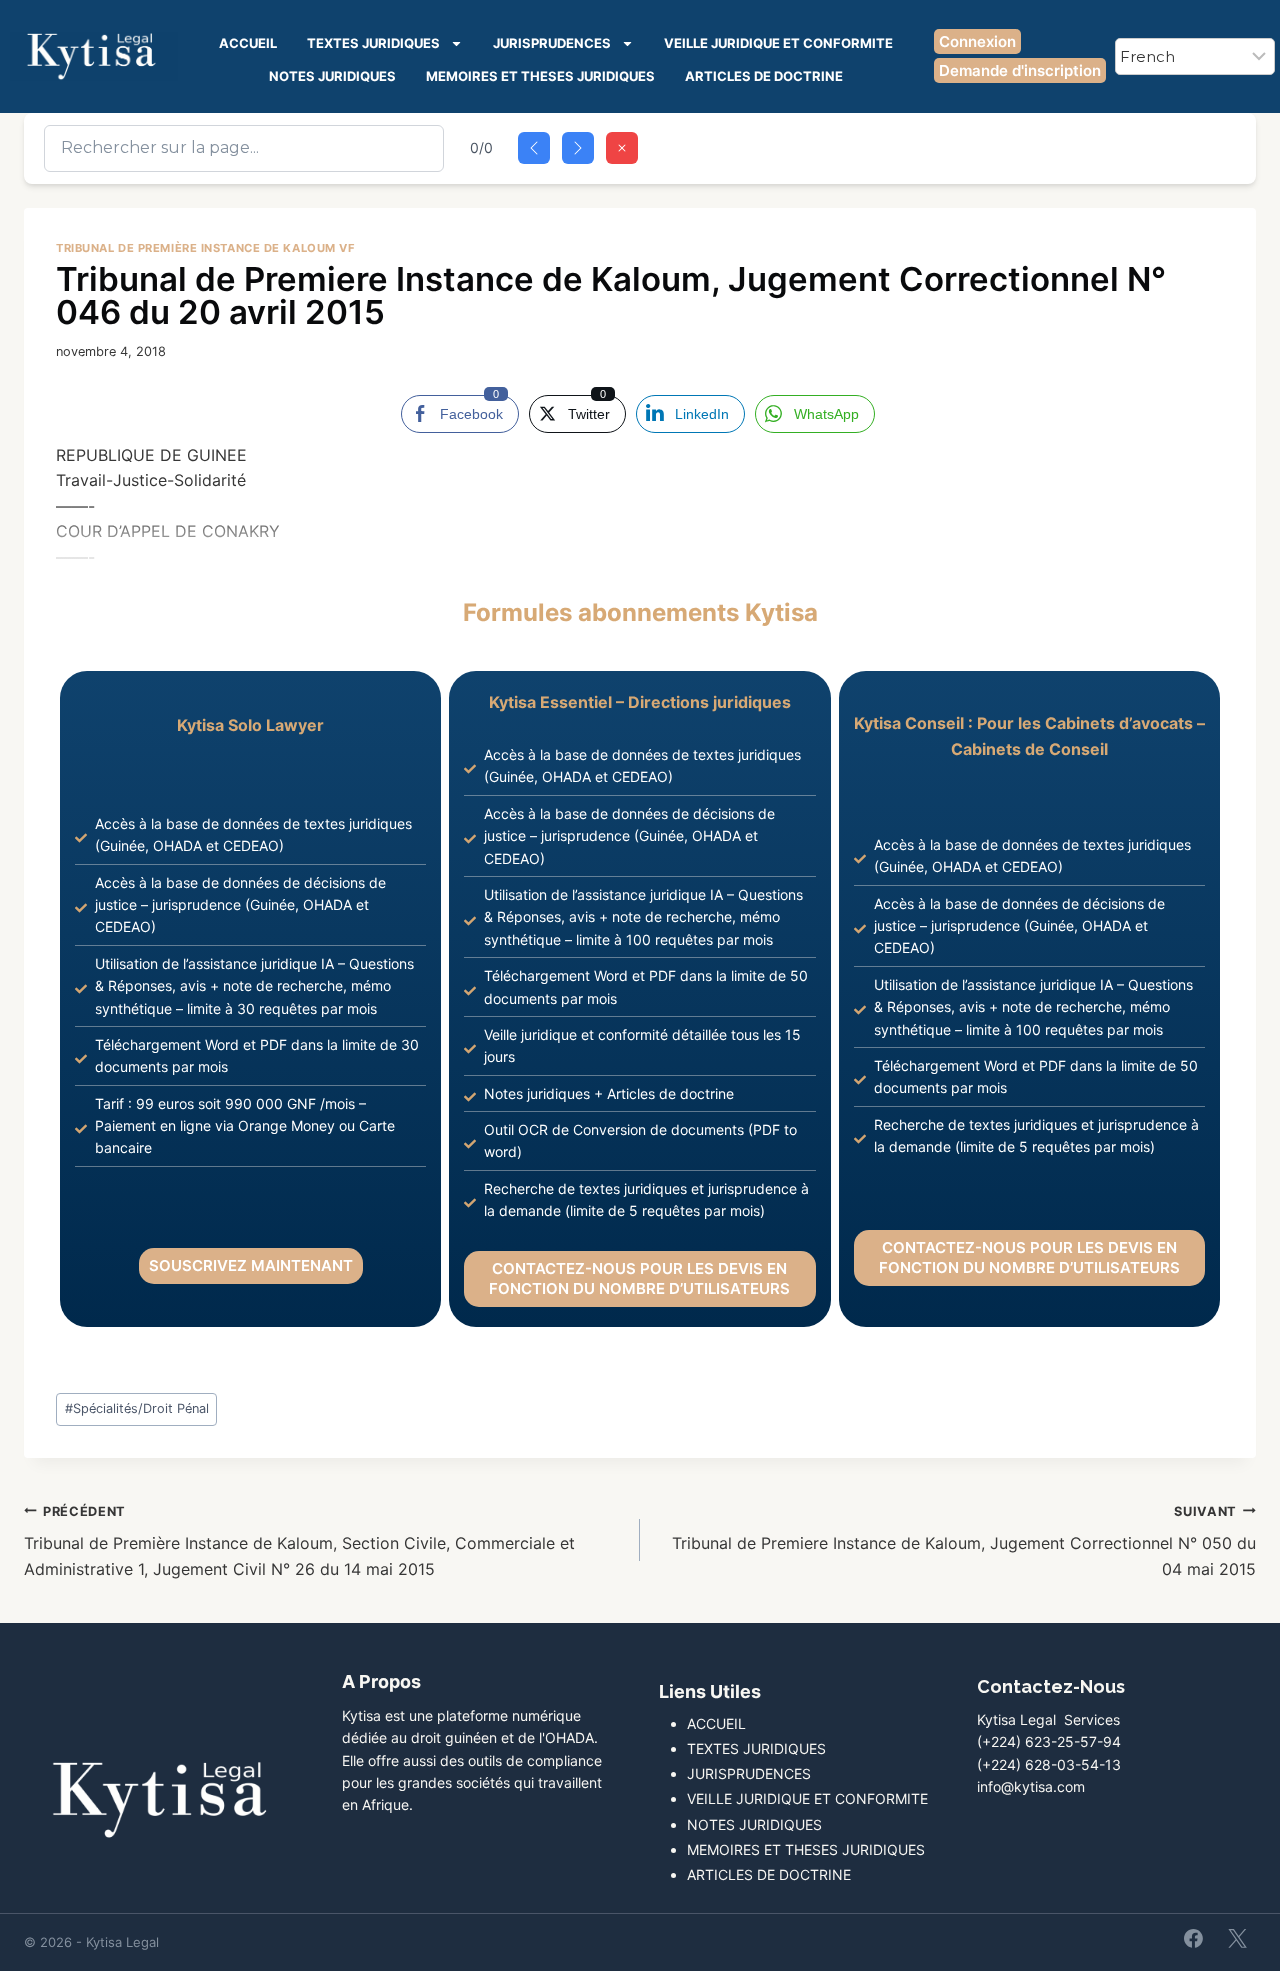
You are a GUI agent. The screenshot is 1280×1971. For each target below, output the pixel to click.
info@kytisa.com (1031, 1786)
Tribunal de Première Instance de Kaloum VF (206, 248)
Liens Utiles (710, 1691)
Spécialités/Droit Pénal (137, 1408)
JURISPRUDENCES (552, 43)
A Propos (381, 1681)
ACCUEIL (248, 43)
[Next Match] (578, 148)
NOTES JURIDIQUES (332, 76)
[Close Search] (622, 148)
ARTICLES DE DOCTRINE (764, 76)
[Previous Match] (534, 148)
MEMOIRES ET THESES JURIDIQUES (540, 76)
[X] (1237, 1938)
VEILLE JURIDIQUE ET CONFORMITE (778, 43)
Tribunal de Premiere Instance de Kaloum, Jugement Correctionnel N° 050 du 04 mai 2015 (964, 1541)
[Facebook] (1194, 1938)
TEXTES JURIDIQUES (373, 43)
